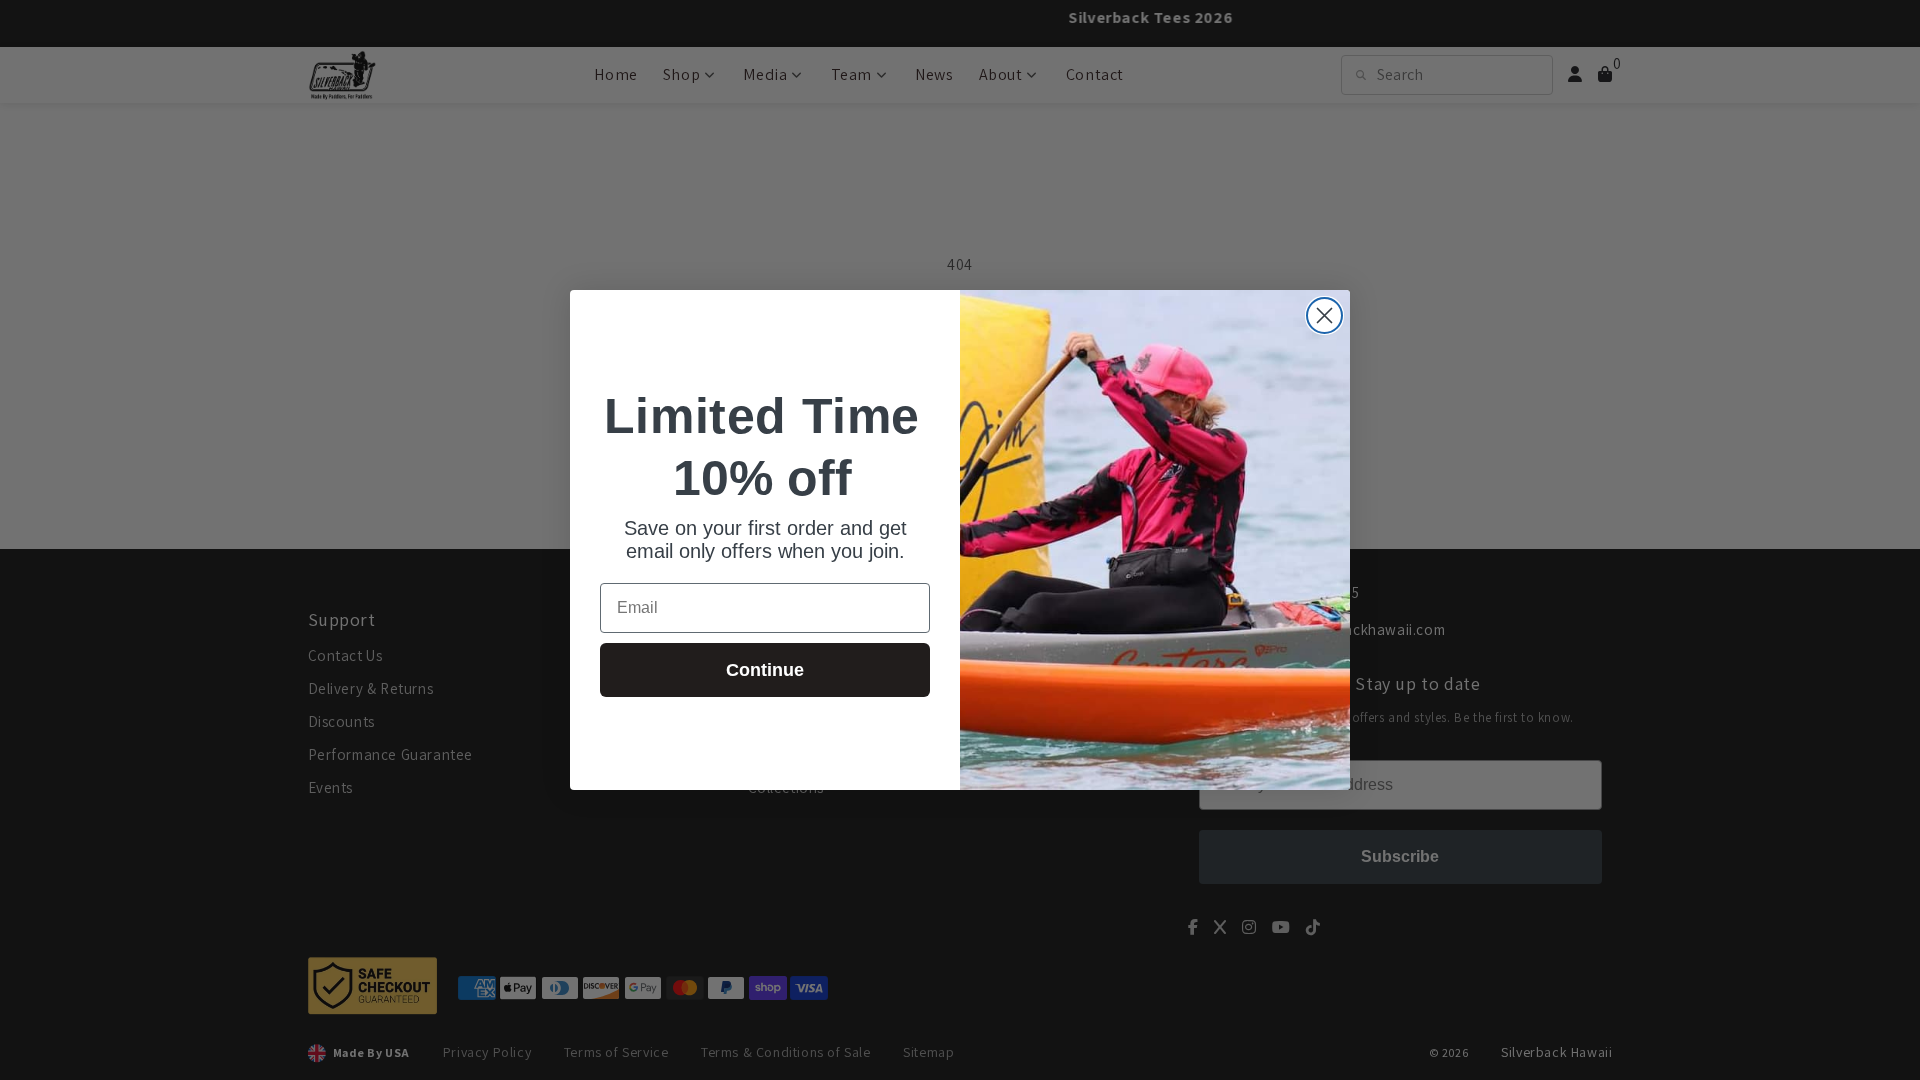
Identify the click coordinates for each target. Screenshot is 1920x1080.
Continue (765, 670)
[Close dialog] (1324, 315)
